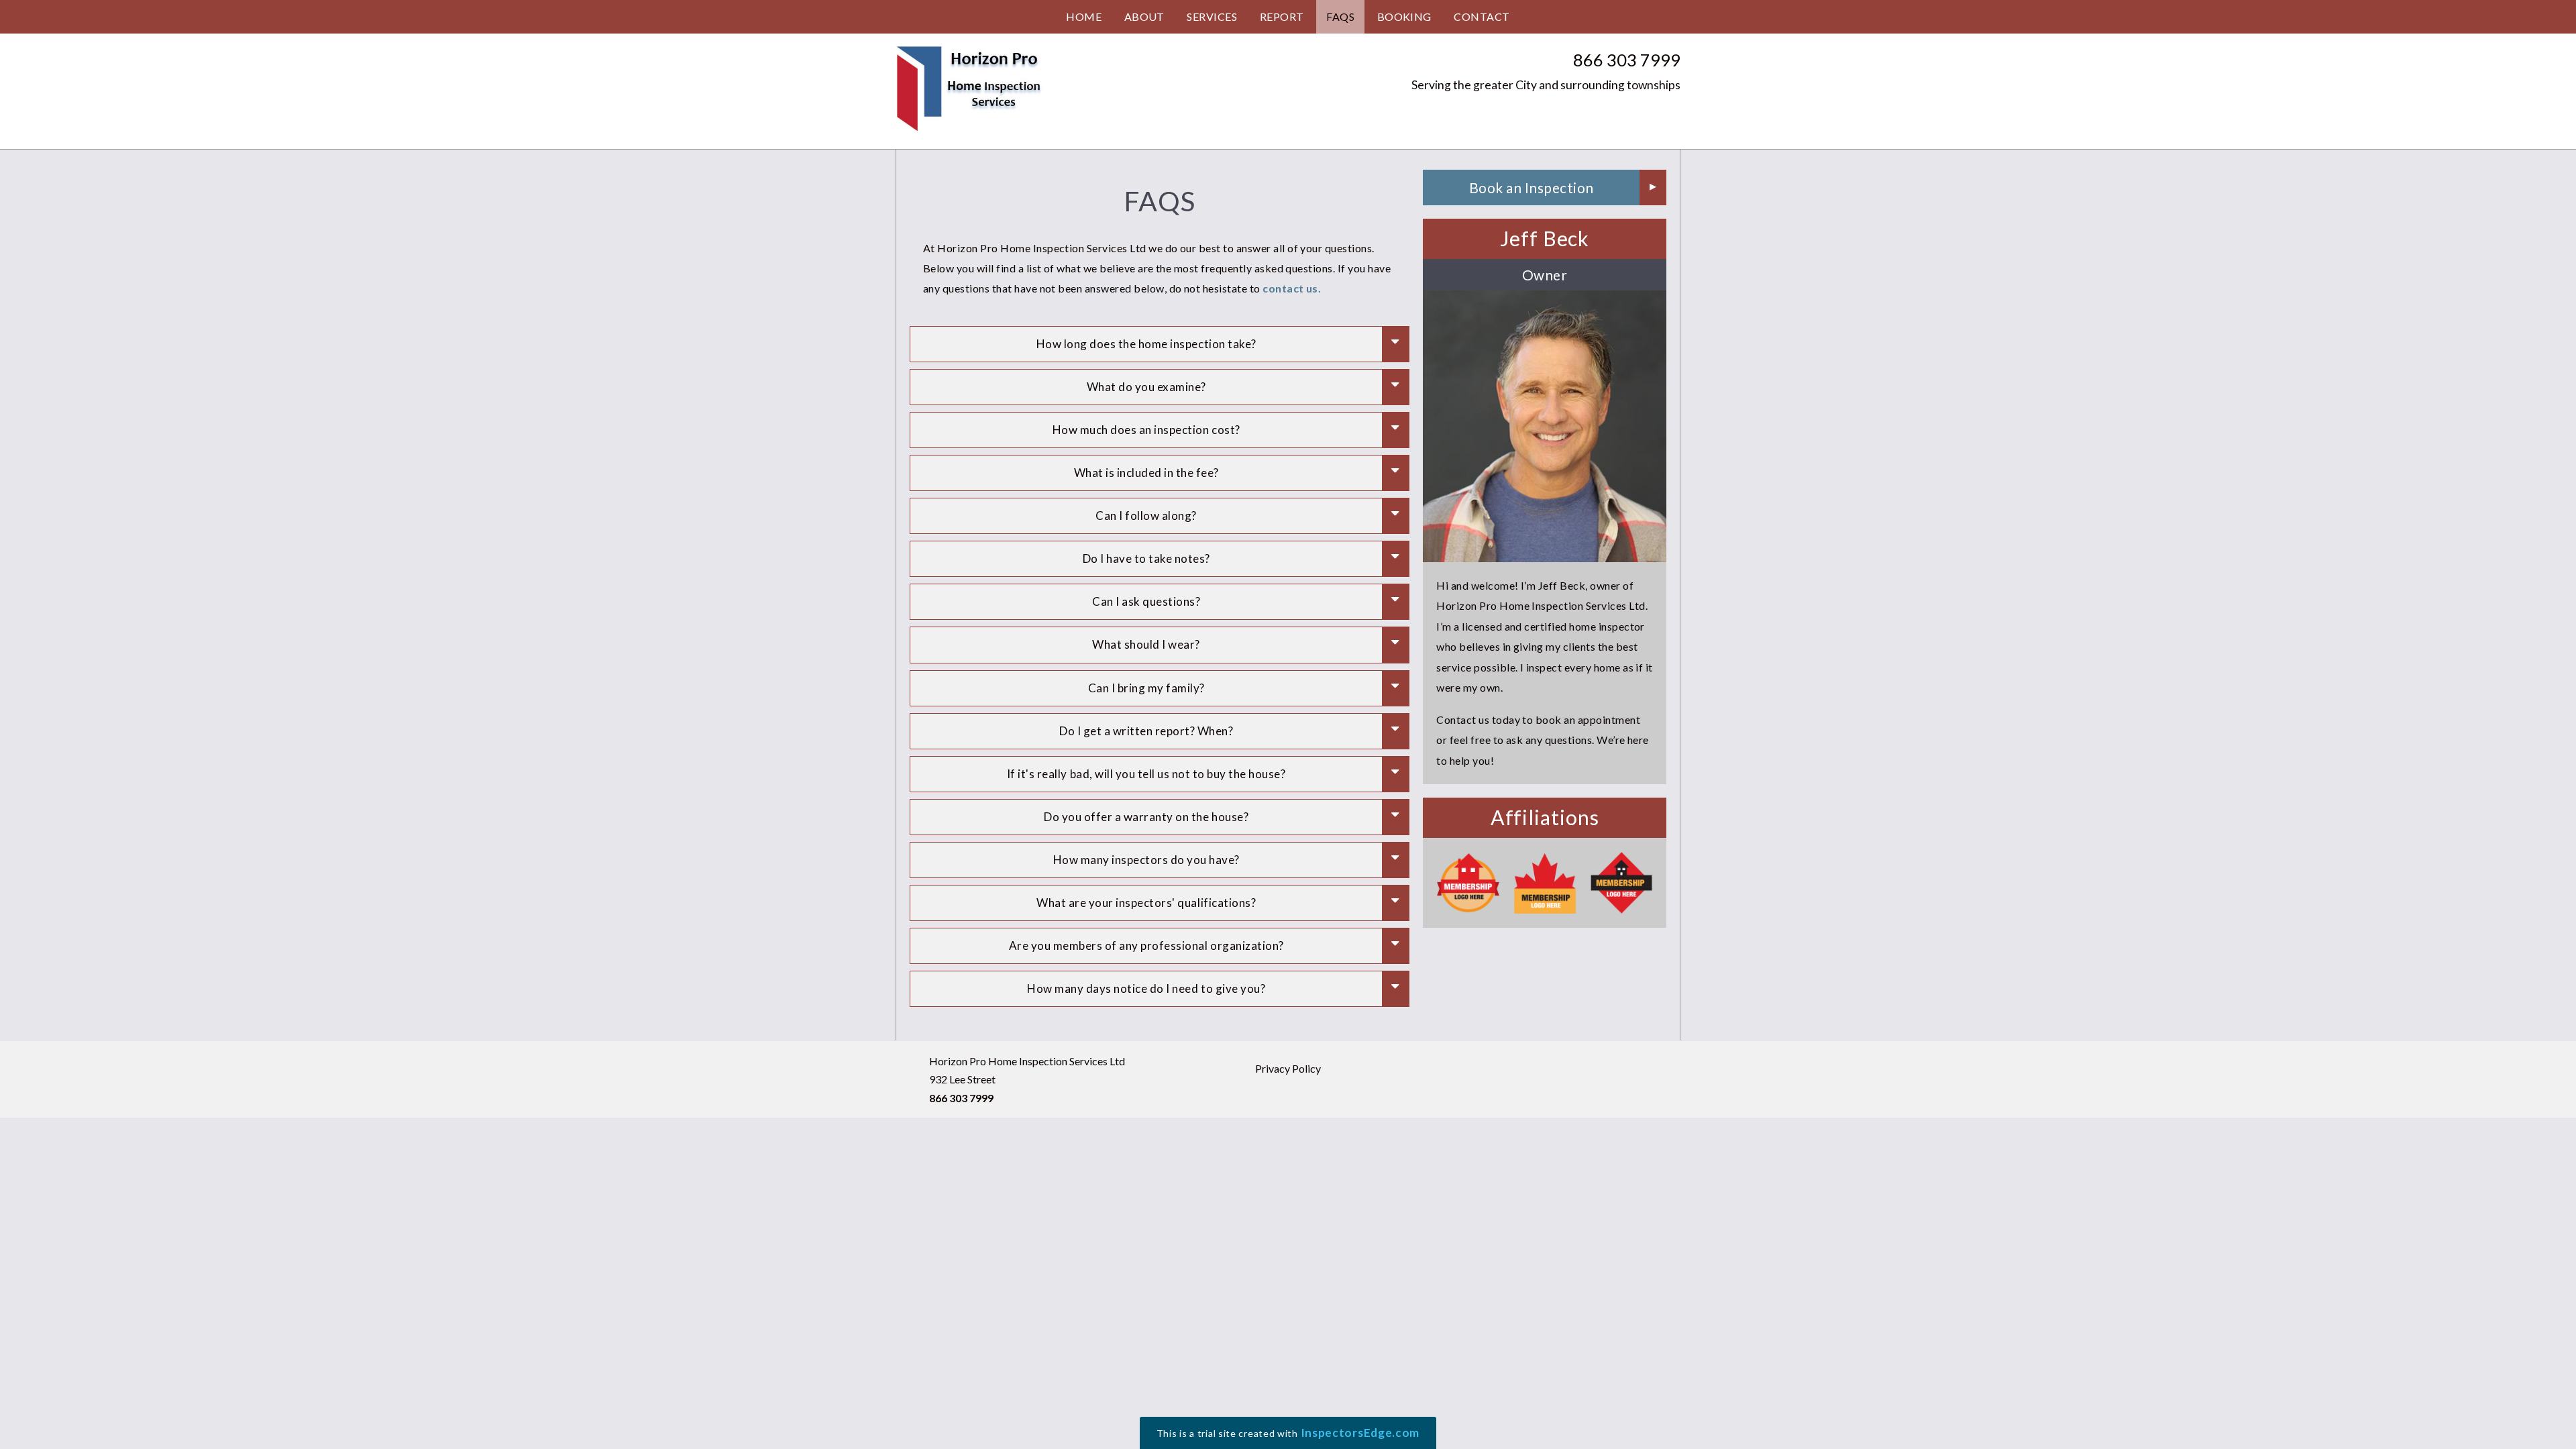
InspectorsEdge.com (1360, 1433)
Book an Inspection (1532, 187)
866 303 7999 (1627, 60)
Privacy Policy (1288, 1068)
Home (1084, 16)
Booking (1404, 16)
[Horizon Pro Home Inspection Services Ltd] (969, 89)
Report (1282, 16)
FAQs (1340, 16)
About (1144, 16)
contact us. (1292, 288)
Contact (1482, 16)
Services (1212, 16)
